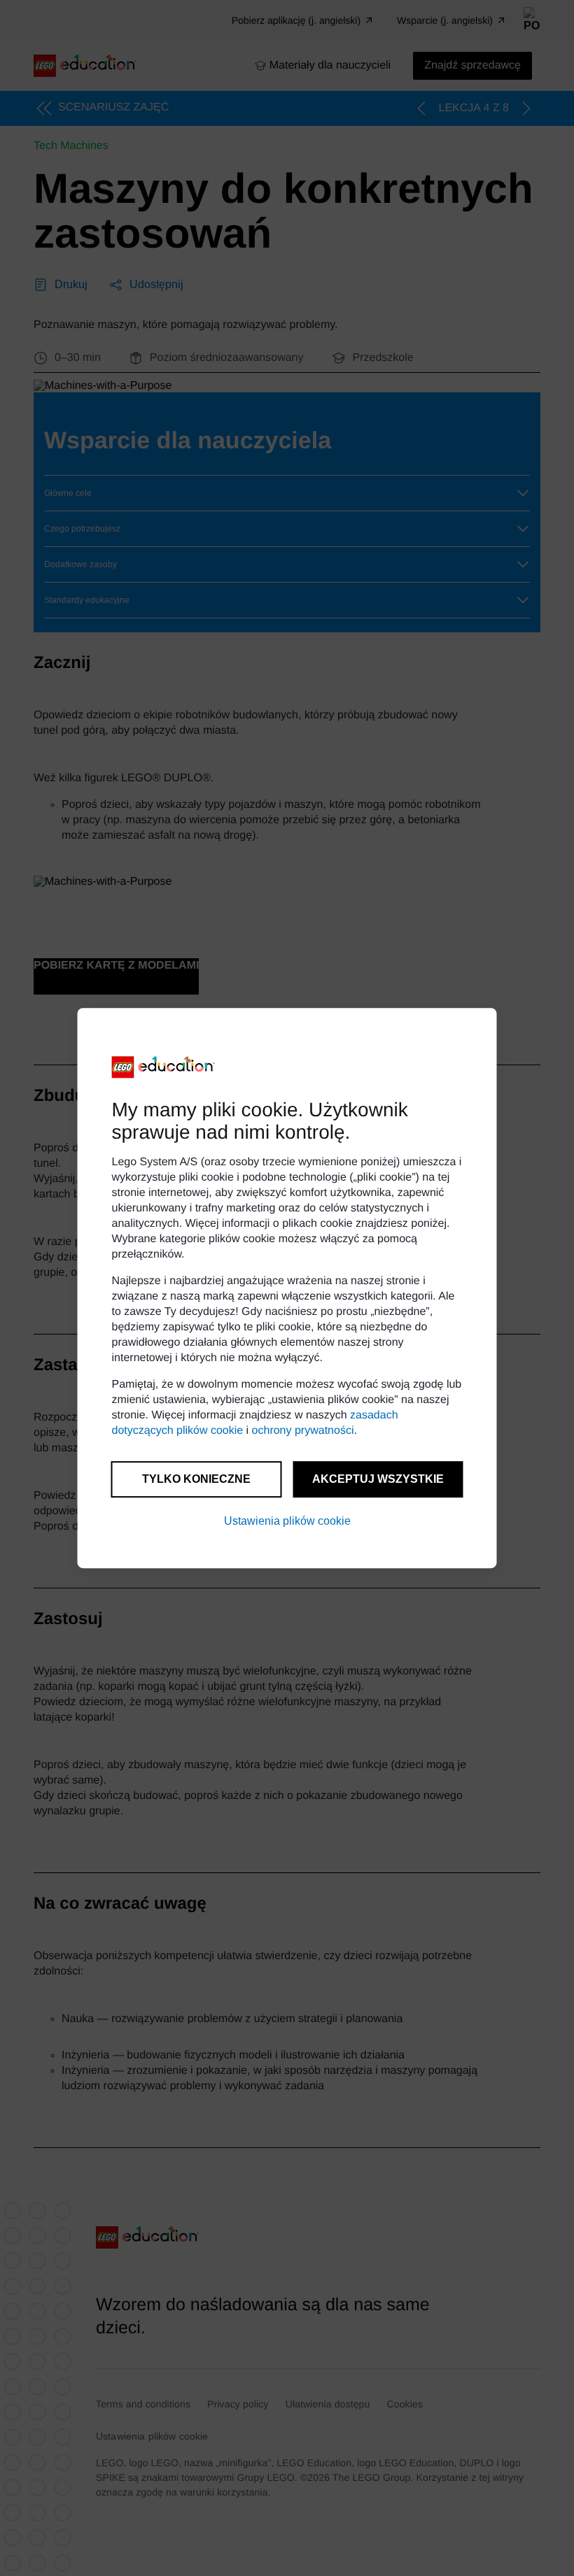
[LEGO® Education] (164, 1067)
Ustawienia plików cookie (287, 1521)
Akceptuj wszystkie (378, 1479)
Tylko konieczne (196, 1479)
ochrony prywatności (303, 1431)
